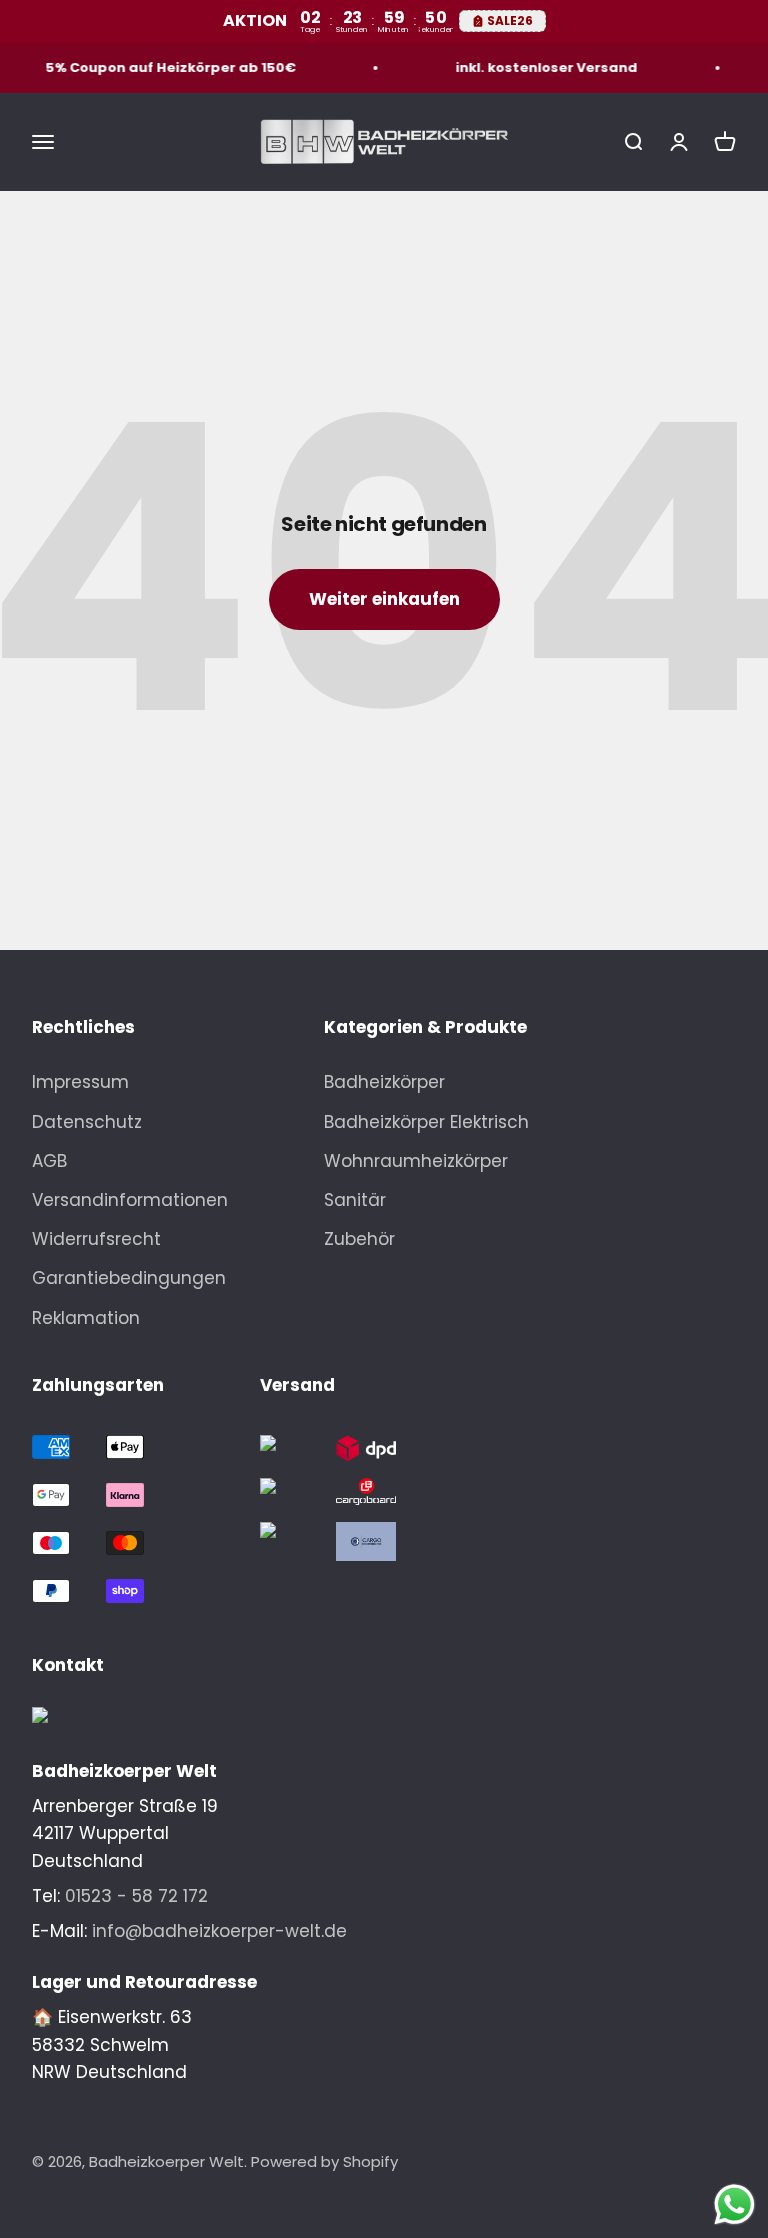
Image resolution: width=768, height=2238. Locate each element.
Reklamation (86, 1318)
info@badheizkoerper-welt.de (219, 1931)
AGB (49, 1161)
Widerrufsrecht (96, 1239)
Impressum (80, 1082)
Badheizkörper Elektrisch (426, 1122)
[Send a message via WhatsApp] (734, 2204)
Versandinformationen (130, 1200)
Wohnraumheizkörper (416, 1161)
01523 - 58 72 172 (136, 1896)
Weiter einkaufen (384, 599)
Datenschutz (87, 1122)
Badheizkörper (384, 1082)
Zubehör (359, 1239)
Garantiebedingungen (129, 1278)
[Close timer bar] (748, 16)
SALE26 (510, 20)
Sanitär (355, 1200)
